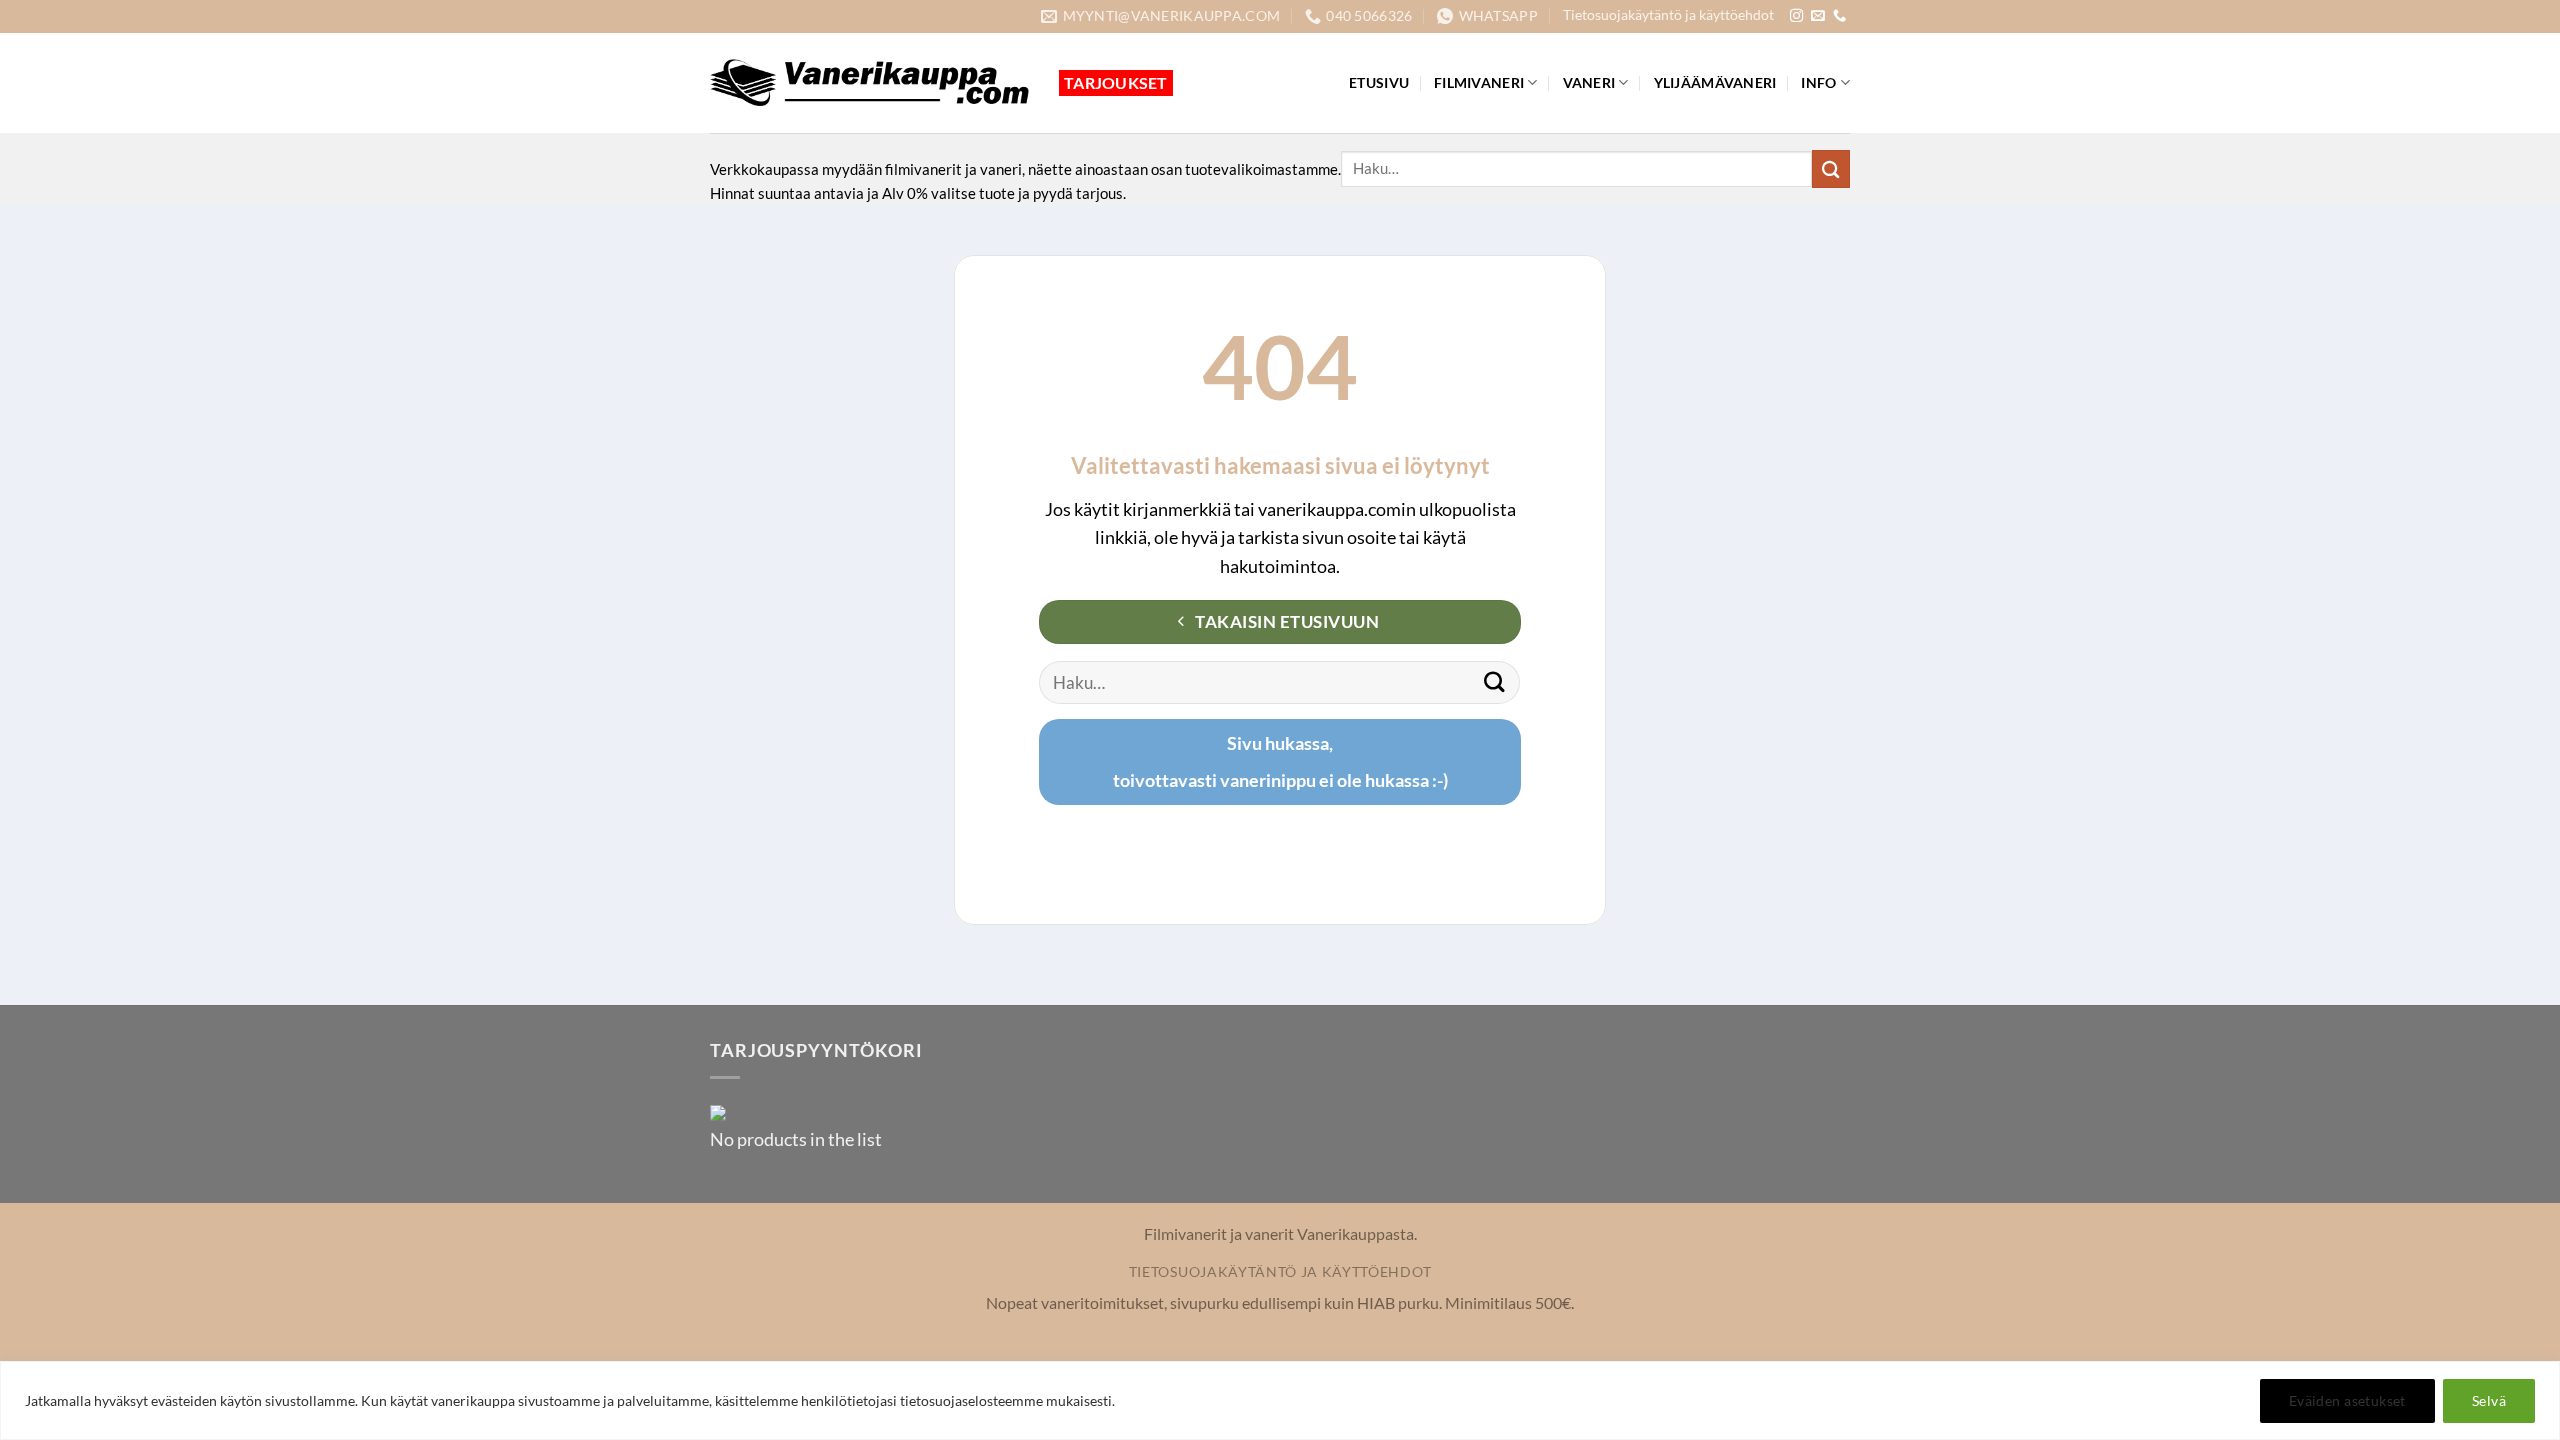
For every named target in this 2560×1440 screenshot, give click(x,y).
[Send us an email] (1817, 16)
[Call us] (1839, 16)
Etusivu (1379, 82)
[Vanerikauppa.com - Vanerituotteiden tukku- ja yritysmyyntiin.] (869, 82)
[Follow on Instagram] (1796, 16)
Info (1818, 82)
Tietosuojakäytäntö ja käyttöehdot (1668, 14)
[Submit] (1831, 168)
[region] (1280, 1400)
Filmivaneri (1479, 82)
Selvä (2489, 1400)
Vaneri (1589, 82)
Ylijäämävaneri (1715, 82)
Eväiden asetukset (2347, 1400)
